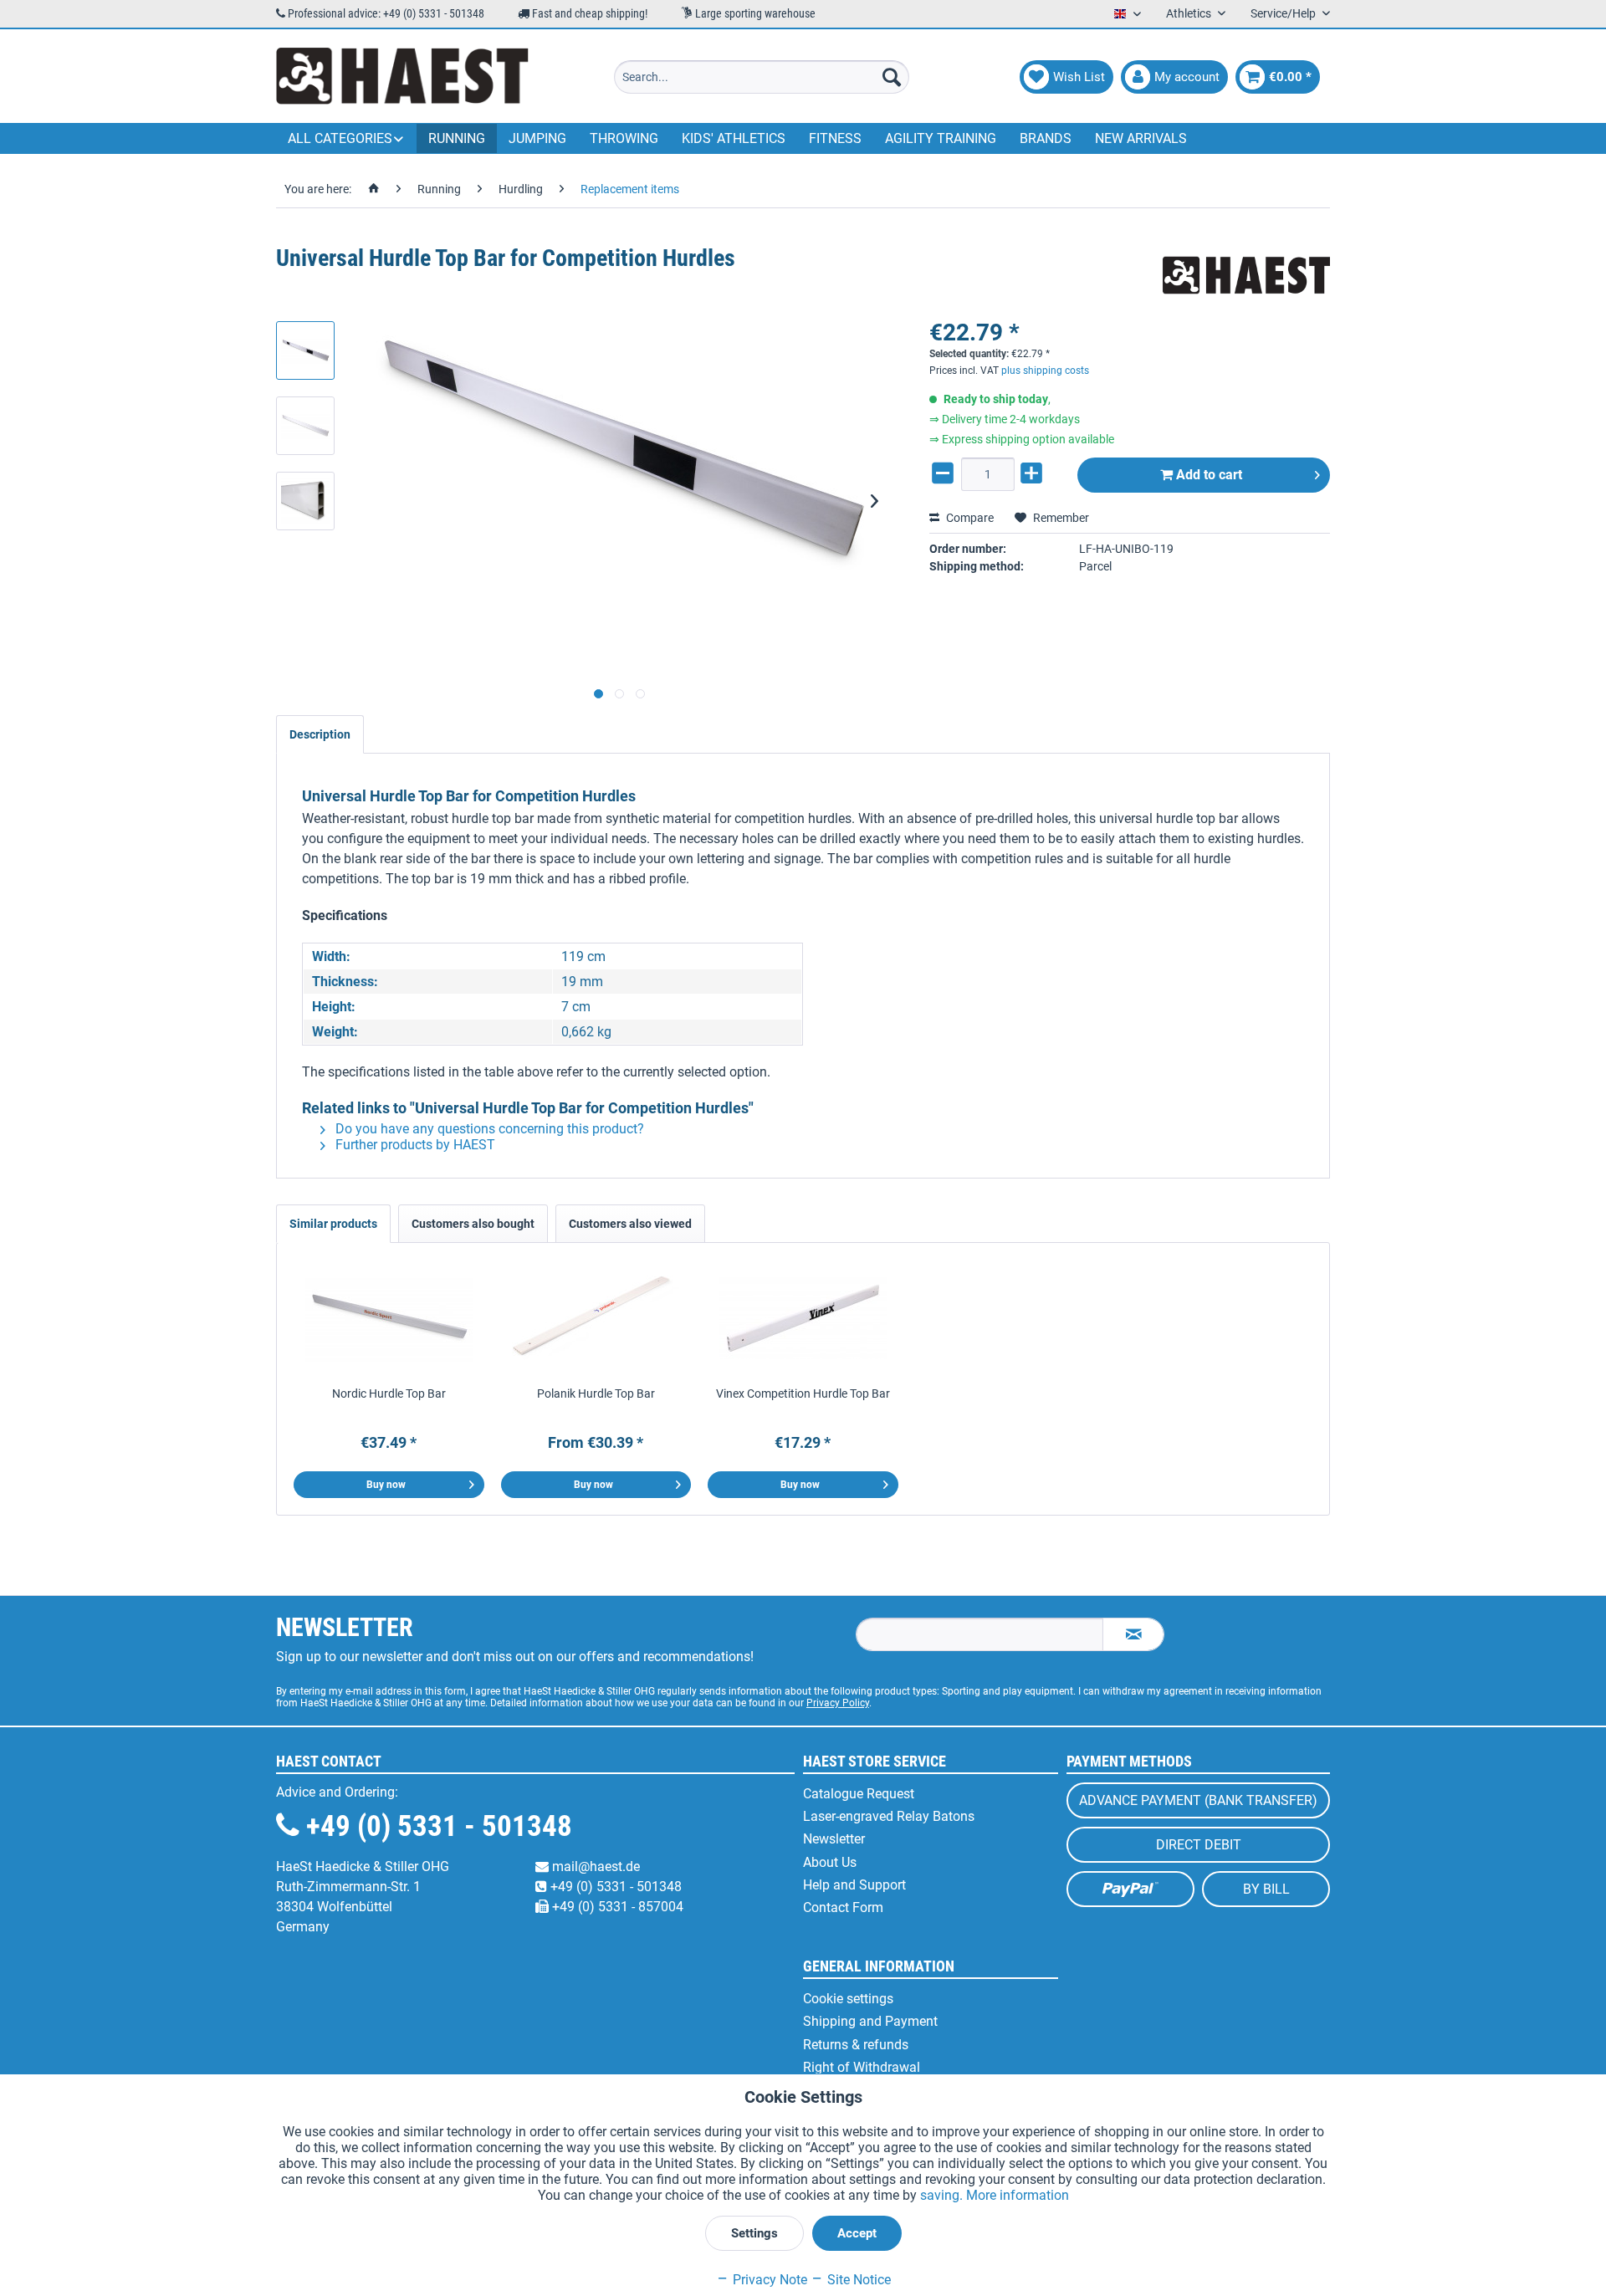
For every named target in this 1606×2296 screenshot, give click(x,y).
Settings (754, 2233)
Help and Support (854, 1885)
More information (1018, 2195)
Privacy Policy (838, 1703)
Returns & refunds (856, 2045)
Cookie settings (848, 1999)
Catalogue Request (859, 1794)
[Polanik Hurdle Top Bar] (596, 1318)
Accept (857, 2233)
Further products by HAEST (414, 1145)
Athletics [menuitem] (1190, 13)
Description (320, 734)
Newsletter (834, 1839)
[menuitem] (762, 77)
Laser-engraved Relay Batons (889, 1816)
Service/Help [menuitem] (1284, 13)
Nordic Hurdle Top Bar (389, 1393)
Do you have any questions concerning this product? (488, 1129)
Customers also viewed (630, 1224)
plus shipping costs (1045, 371)
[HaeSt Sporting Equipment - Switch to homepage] (402, 77)
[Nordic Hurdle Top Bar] (389, 1318)
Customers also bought (473, 1224)
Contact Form (843, 1907)
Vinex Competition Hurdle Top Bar (803, 1393)
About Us (830, 1862)
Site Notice (857, 2280)
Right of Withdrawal (862, 2067)
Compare (969, 518)
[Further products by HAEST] (1246, 275)
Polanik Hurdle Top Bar (596, 1393)
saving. (943, 2195)
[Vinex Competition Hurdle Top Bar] (803, 1318)
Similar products (333, 1224)
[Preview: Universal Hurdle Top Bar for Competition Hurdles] (305, 350)
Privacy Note (768, 2280)
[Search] (892, 77)
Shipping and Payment (870, 2021)
